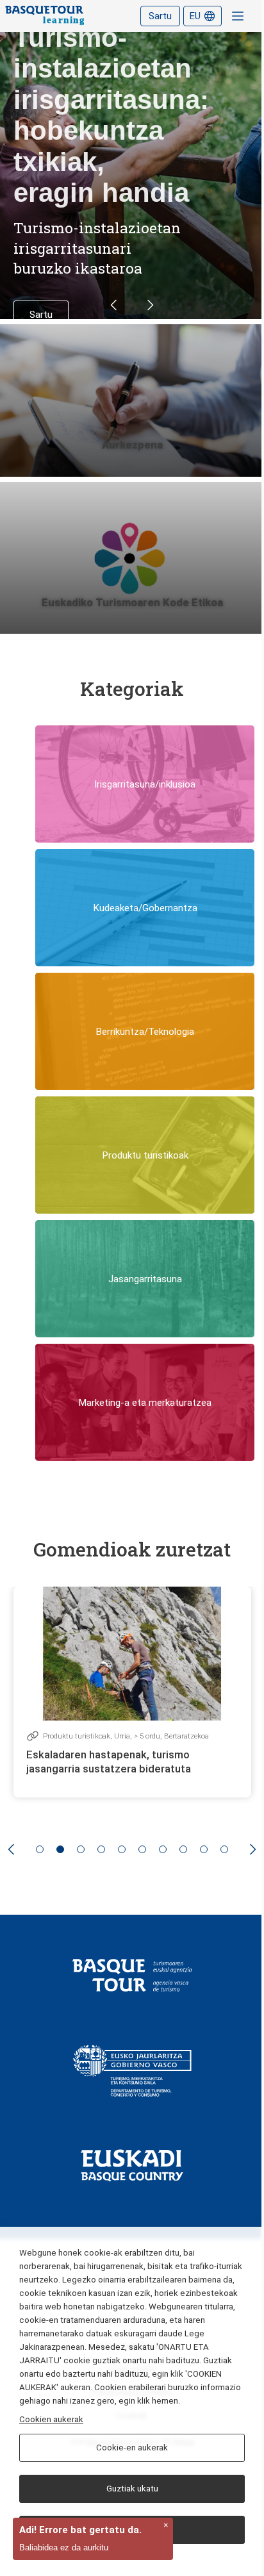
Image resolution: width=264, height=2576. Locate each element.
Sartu (160, 16)
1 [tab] (40, 1849)
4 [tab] (101, 1849)
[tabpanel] (132, 1692)
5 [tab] (122, 1849)
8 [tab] (183, 1849)
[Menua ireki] (238, 16)
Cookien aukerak (51, 2419)
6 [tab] (142, 1849)
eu (195, 16)
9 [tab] (204, 1849)
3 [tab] (81, 1849)
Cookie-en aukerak (132, 2448)
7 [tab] (163, 1849)
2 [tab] (60, 1849)
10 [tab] (224, 1849)
